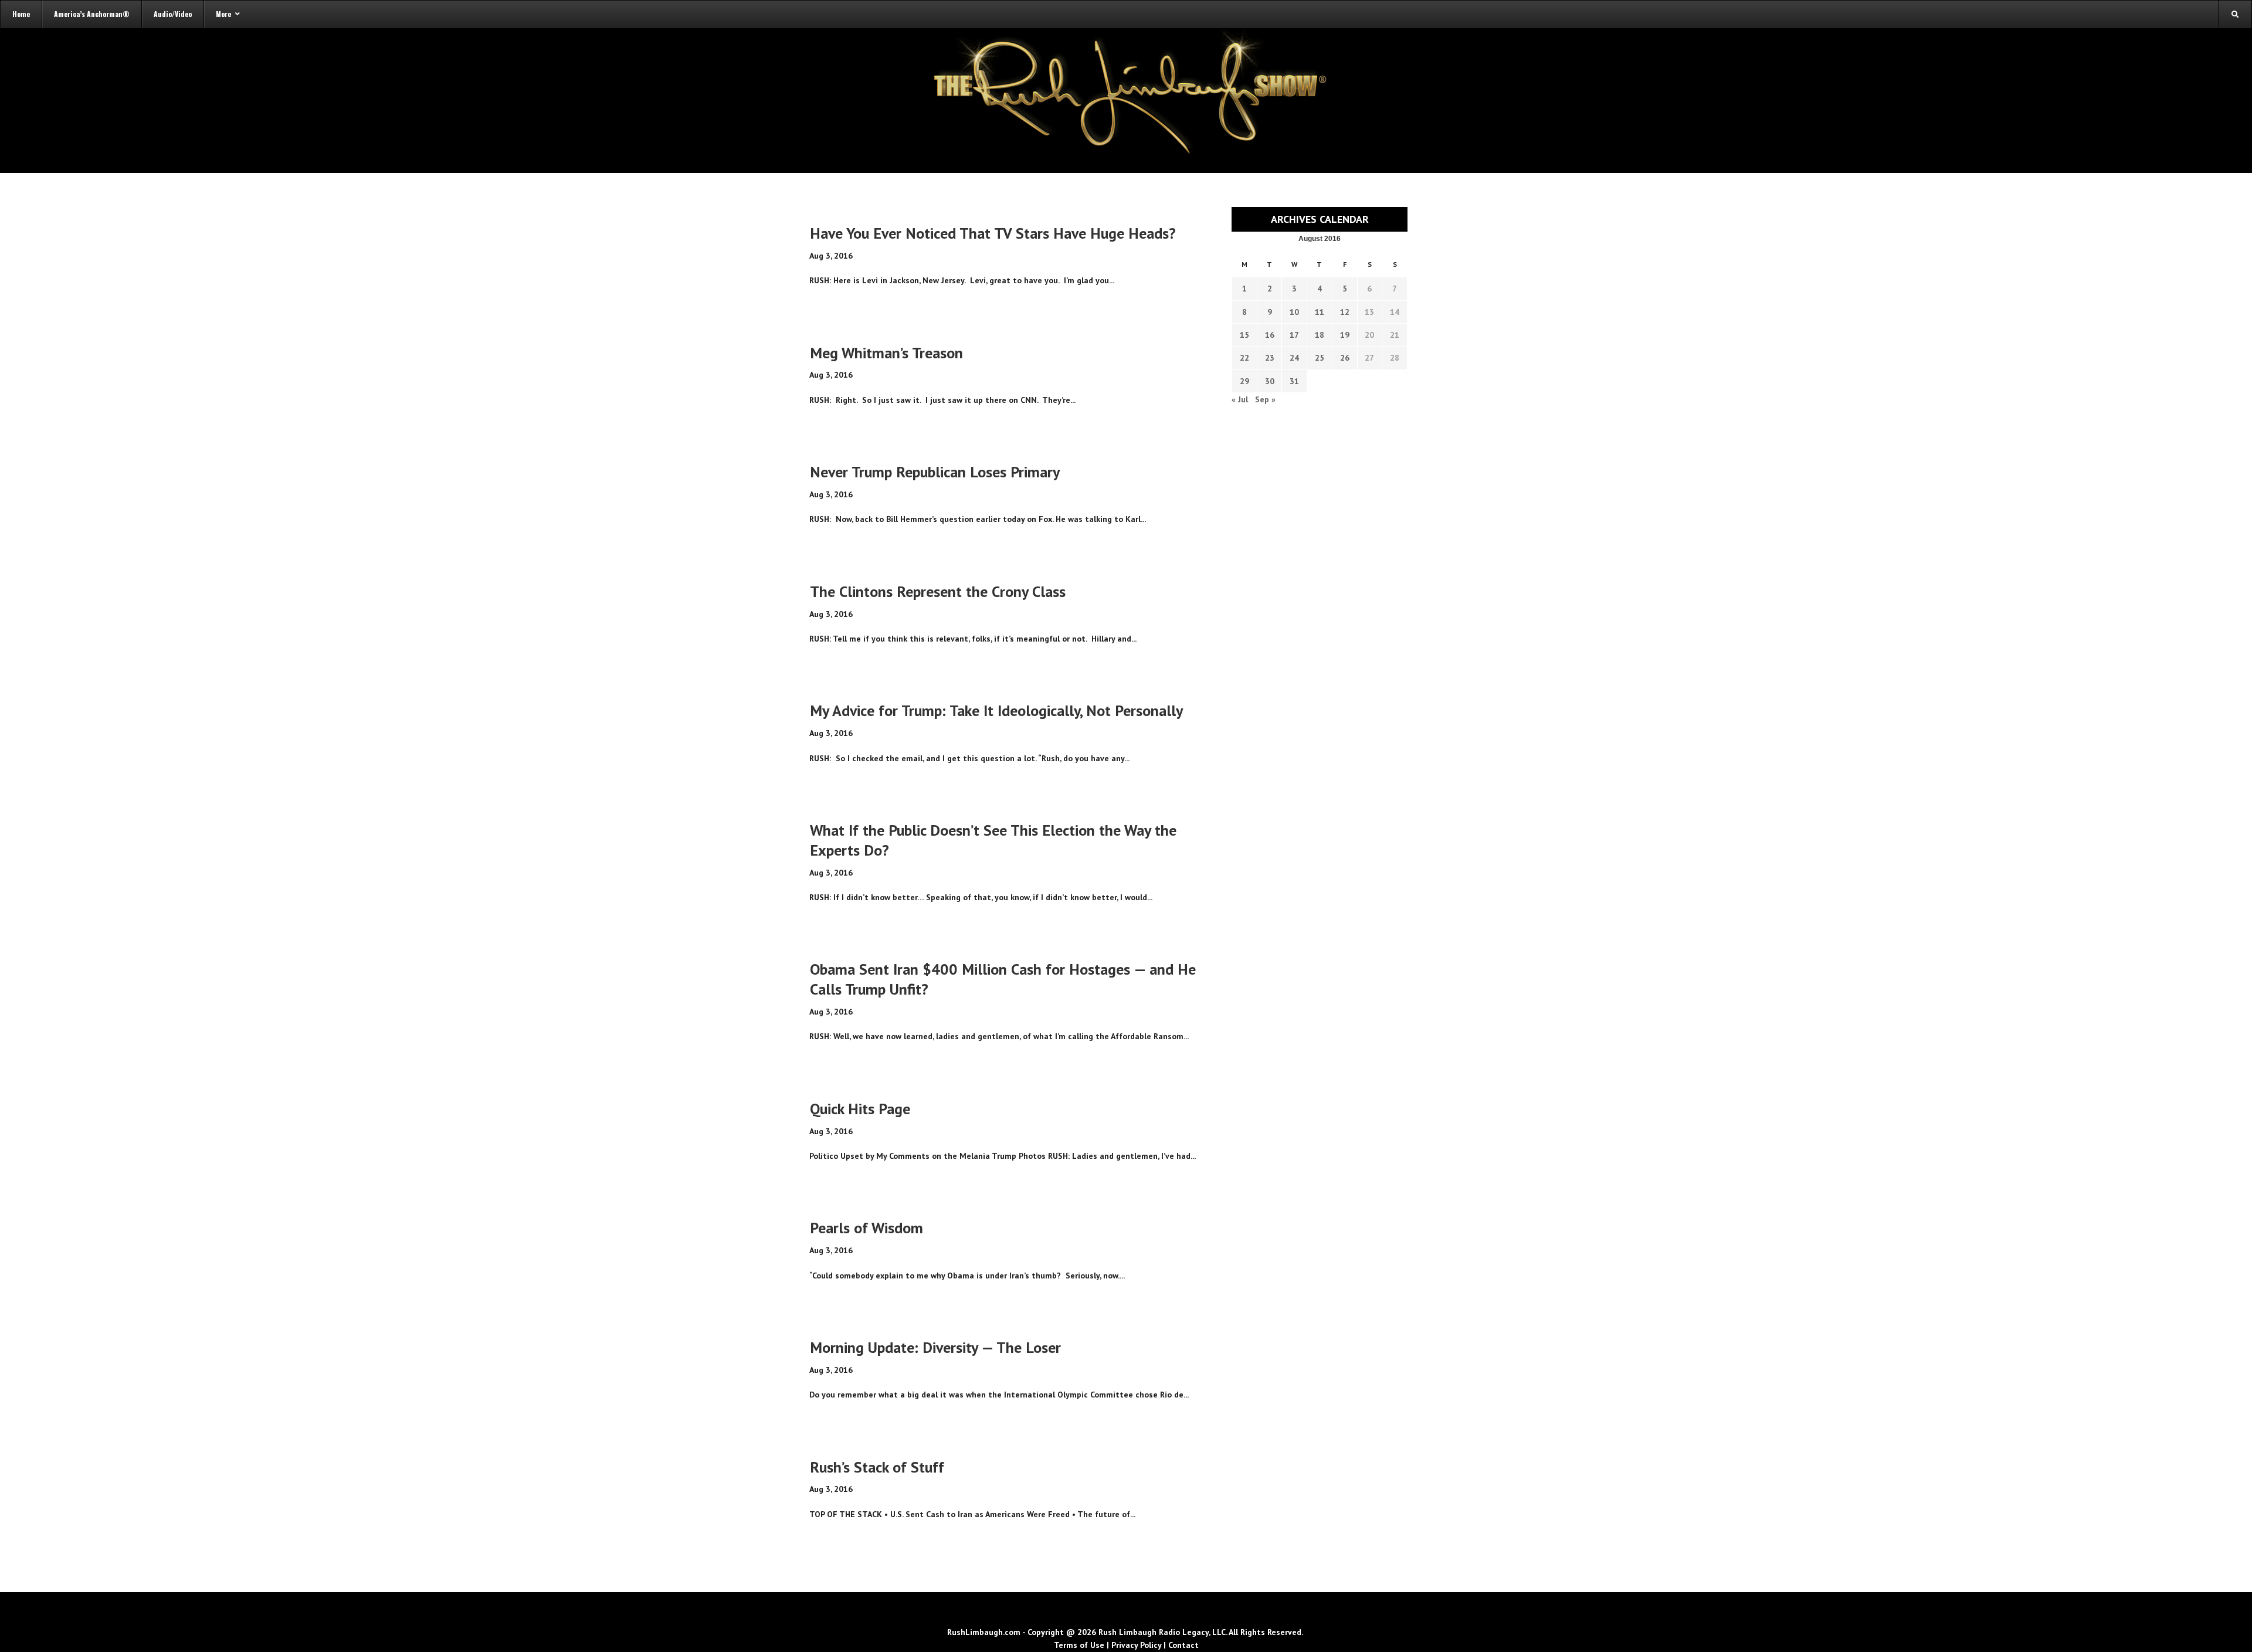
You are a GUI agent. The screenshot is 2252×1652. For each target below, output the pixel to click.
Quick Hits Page (860, 1109)
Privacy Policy (1136, 1645)
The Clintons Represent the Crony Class (938, 591)
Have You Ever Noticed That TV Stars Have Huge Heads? (993, 233)
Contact (1183, 1645)
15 (1244, 335)
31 (1294, 381)
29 (1244, 381)
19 (1345, 335)
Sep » (1265, 399)
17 (1294, 335)
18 (1320, 335)
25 (1320, 358)
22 (1244, 358)
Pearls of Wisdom (866, 1228)
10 (1294, 312)
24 (1294, 358)
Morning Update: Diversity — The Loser (935, 1347)
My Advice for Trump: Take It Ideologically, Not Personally (996, 710)
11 (1320, 312)
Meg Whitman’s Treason (886, 353)
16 (1270, 335)
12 (1345, 312)
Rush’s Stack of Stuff (877, 1467)
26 (1345, 358)
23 (1270, 358)
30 (1270, 381)
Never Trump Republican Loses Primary (935, 472)
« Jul (1240, 399)
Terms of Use (1079, 1645)
